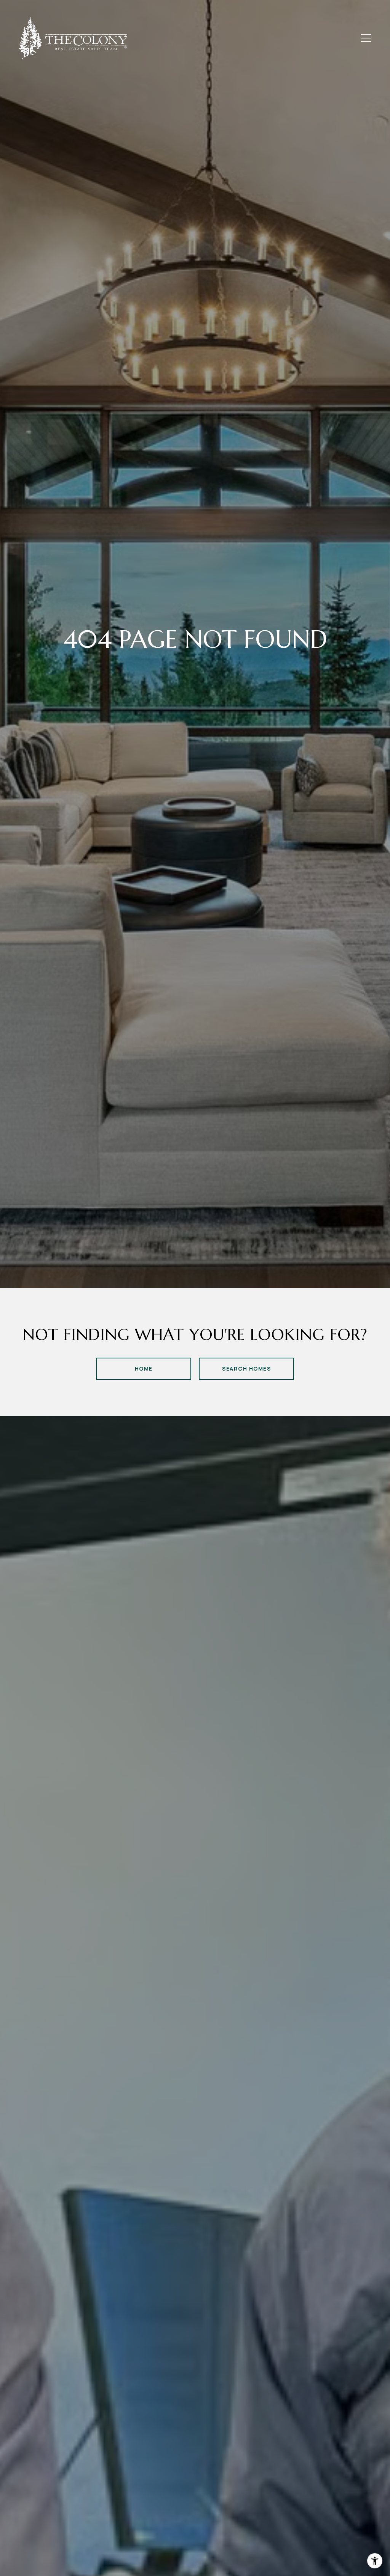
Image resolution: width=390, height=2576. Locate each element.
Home (144, 1368)
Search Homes (246, 1368)
